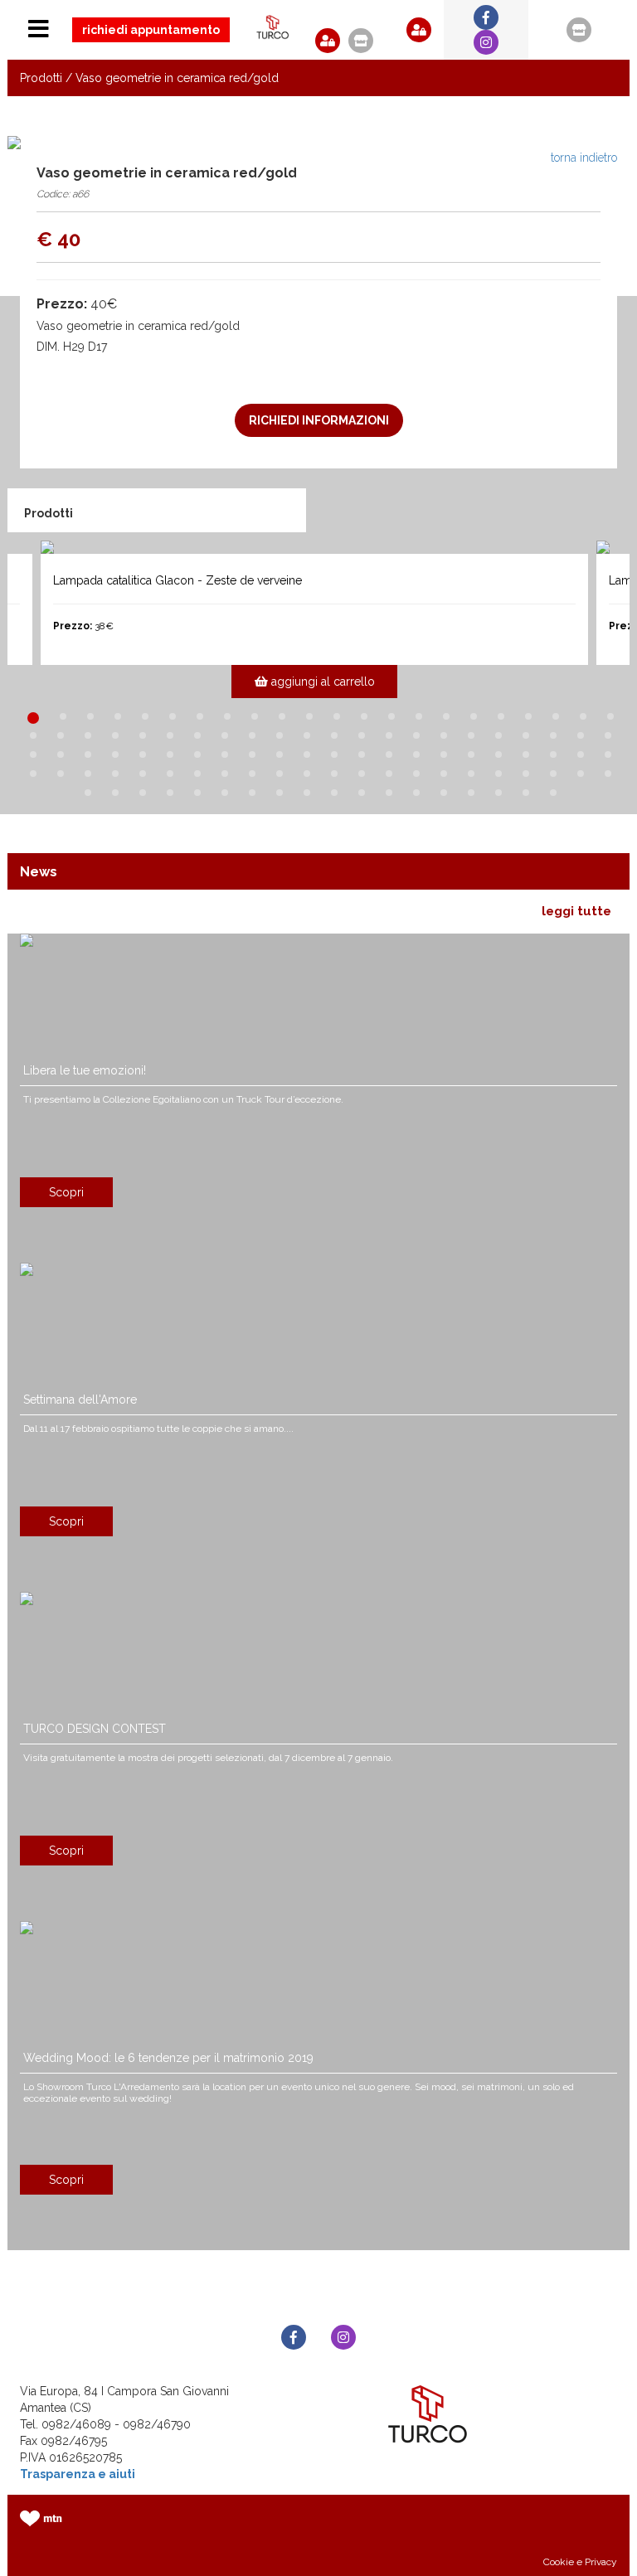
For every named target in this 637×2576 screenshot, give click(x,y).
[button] (328, 41)
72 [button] (170, 774)
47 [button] (88, 754)
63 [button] (526, 754)
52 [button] (225, 754)
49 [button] (143, 754)
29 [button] (197, 735)
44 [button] (608, 735)
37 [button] (416, 735)
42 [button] (553, 735)
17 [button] (474, 716)
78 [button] (334, 774)
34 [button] (334, 735)
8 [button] (227, 716)
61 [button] (471, 754)
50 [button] (170, 754)
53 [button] (252, 754)
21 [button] (583, 716)
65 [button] (581, 754)
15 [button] (419, 716)
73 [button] (197, 774)
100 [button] (389, 793)
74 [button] (225, 774)
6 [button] (173, 716)
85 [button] (526, 774)
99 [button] (362, 793)
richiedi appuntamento (151, 30)
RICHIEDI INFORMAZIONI (319, 420)
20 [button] (556, 716)
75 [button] (252, 774)
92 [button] (170, 793)
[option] (318, 619)
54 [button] (280, 754)
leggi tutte (576, 911)
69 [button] (88, 774)
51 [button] (197, 754)
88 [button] (608, 774)
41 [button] (526, 735)
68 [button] (61, 774)
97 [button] (307, 793)
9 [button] (255, 716)
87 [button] (581, 774)
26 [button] (115, 735)
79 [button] (362, 774)
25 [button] (88, 735)
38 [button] (444, 735)
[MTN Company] (41, 2518)
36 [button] (389, 735)
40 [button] (498, 735)
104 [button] (498, 793)
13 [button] (364, 716)
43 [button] (581, 735)
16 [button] (446, 716)
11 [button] (309, 716)
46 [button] (61, 754)
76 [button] (280, 774)
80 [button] (389, 774)
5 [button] (145, 716)
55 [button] (307, 754)
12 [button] (337, 716)
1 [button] (33, 718)
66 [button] (608, 754)
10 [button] (282, 716)
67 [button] (33, 774)
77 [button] (307, 774)
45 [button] (33, 754)
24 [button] (61, 735)
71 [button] (143, 774)
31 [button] (252, 735)
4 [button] (118, 716)
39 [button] (471, 735)
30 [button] (225, 735)
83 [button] (471, 774)
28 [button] (170, 735)
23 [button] (33, 735)
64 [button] (553, 754)
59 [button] (416, 754)
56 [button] (334, 754)
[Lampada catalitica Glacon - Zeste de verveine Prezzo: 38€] (314, 547)
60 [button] (444, 754)
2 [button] (63, 716)
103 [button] (471, 793)
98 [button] (334, 793)
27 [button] (143, 735)
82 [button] (444, 774)
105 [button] (526, 793)
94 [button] (225, 793)
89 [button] (88, 793)
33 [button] (307, 735)
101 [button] (416, 793)
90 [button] (115, 793)
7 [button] (200, 716)
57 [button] (362, 754)
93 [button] (197, 793)
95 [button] (252, 793)
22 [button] (610, 716)
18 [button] (501, 716)
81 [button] (416, 774)
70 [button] (115, 774)
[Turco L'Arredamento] (273, 27)
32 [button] (280, 735)
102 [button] (444, 793)
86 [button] (553, 774)
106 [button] (553, 793)
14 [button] (391, 716)
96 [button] (280, 793)
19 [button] (528, 716)
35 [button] (362, 735)
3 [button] (90, 716)
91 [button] (143, 793)
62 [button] (498, 754)
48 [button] (115, 754)
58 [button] (389, 754)
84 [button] (498, 774)
